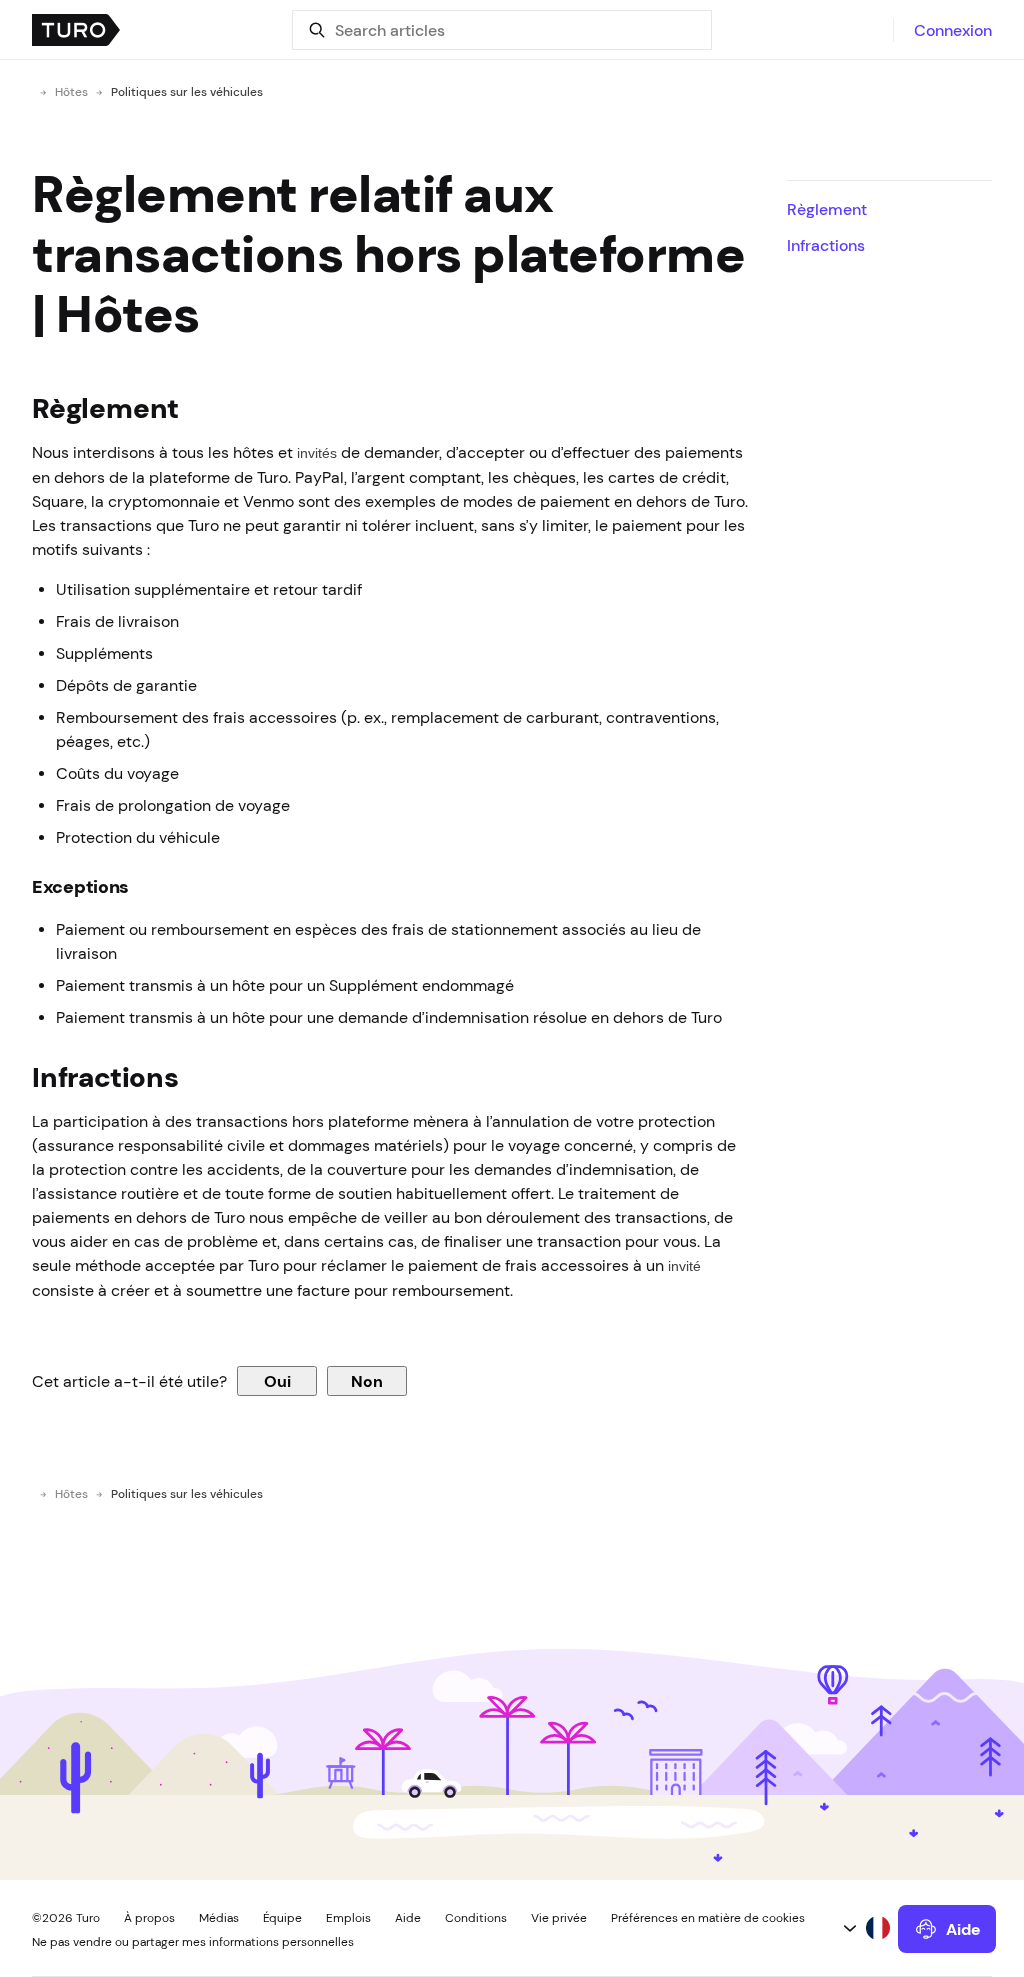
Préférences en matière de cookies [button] (708, 1918)
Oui (277, 1381)
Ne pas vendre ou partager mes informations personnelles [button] (193, 1942)
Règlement (827, 209)
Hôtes (71, 92)
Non (367, 1381)
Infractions (826, 245)
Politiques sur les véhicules (187, 92)
